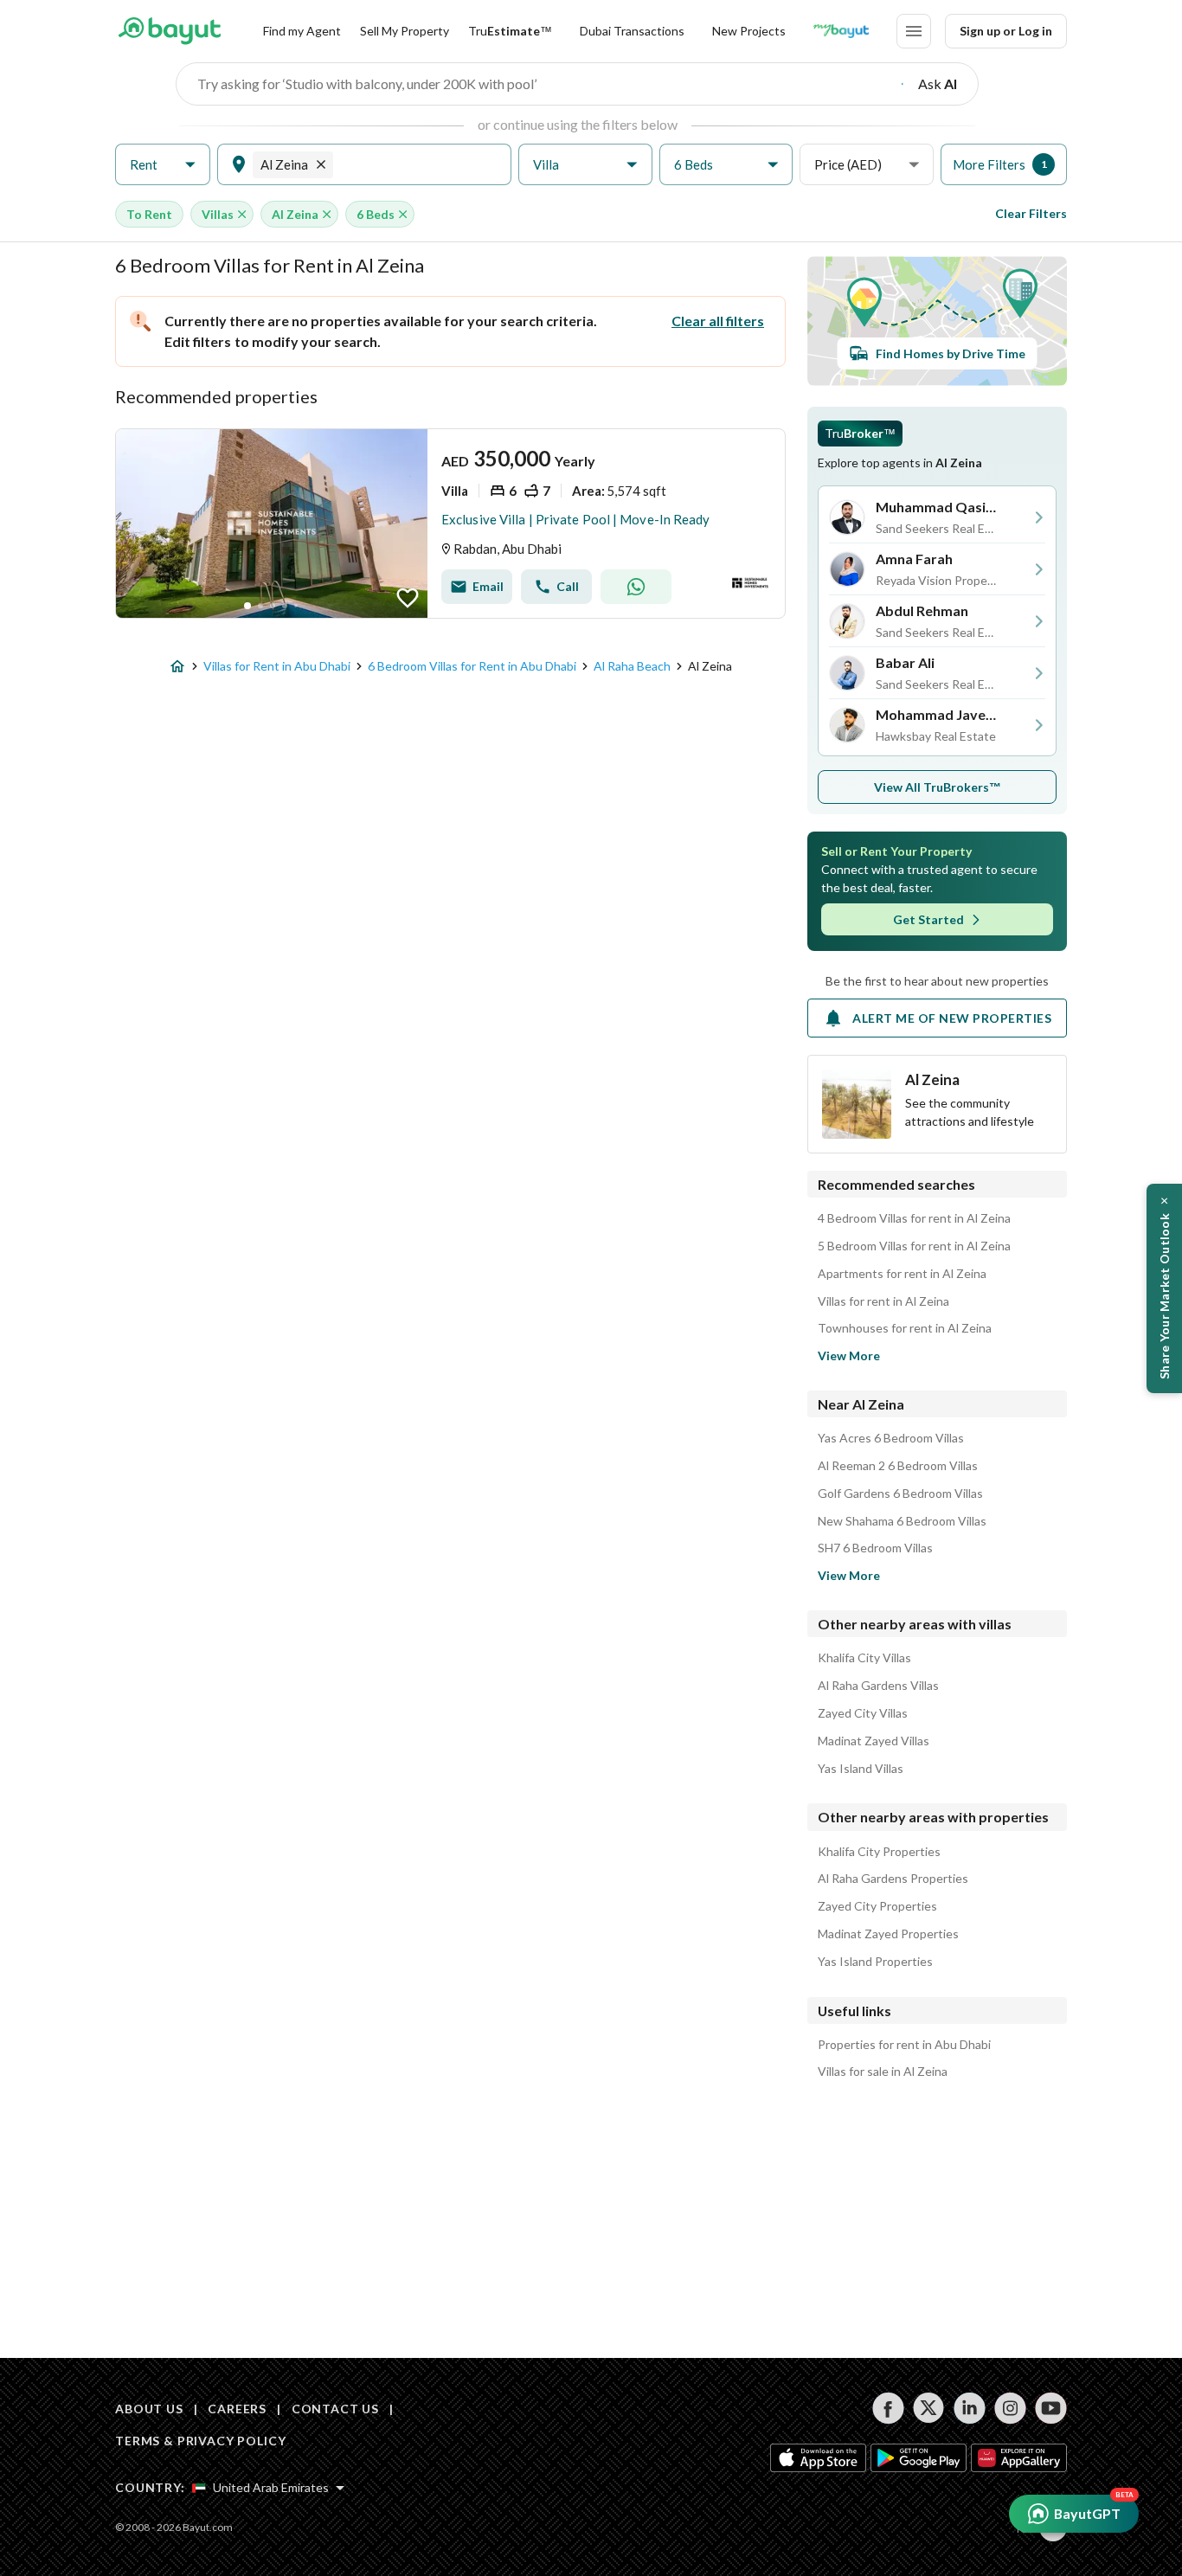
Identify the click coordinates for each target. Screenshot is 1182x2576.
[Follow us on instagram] (1010, 2408)
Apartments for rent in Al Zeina (902, 1274)
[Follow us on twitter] (929, 2408)
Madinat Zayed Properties (888, 1934)
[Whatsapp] (636, 587)
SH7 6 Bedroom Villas (875, 1548)
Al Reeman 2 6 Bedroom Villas (898, 1466)
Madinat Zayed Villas (874, 1741)
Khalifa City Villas (864, 1658)
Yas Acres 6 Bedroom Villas (891, 1438)
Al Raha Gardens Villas (878, 1686)
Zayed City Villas (863, 1713)
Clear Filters (1031, 213)
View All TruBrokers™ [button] (938, 787)
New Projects (749, 31)
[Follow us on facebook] (888, 2408)
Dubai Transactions (632, 31)
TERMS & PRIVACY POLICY (200, 2441)
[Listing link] (450, 524)
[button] (163, 165)
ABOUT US (149, 2409)
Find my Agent (302, 31)
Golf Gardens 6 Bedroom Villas (900, 1494)
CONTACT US (335, 2409)
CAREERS (237, 2409)
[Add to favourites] (408, 598)
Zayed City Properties (877, 1906)
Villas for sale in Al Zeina (883, 2072)
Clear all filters (718, 321)
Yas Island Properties (875, 1962)
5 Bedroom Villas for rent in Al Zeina (914, 1246)
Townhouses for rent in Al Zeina (905, 1328)
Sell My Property (405, 31)
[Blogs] (841, 31)
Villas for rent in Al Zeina (883, 1301)
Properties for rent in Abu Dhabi (904, 2045)
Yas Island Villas (861, 1769)
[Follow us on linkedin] (970, 2408)
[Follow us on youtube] (1051, 2408)
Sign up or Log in (1006, 31)
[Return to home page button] (169, 31)
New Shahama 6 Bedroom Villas (902, 1521)
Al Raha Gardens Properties (893, 1879)
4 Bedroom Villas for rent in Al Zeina (914, 1218)
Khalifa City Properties (879, 1852)
